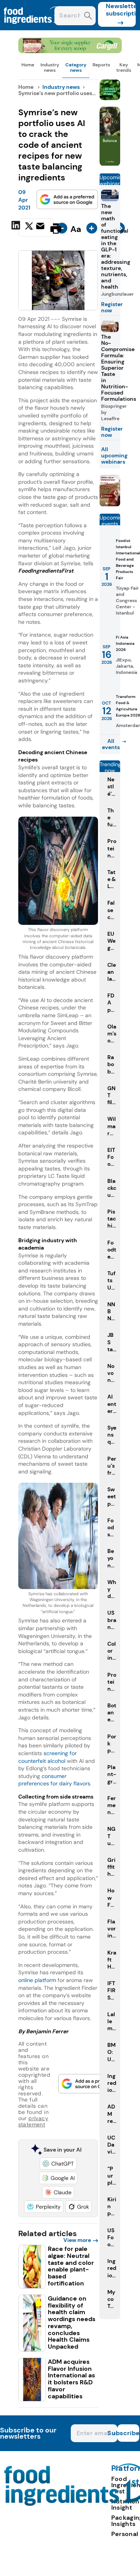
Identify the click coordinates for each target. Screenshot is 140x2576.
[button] (58, 2164)
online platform (37, 1980)
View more (77, 2240)
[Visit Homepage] (34, 28)
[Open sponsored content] (70, 51)
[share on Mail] (41, 228)
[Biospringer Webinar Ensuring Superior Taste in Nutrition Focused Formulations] (110, 504)
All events (111, 744)
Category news (76, 68)
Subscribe (128, 2433)
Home (28, 65)
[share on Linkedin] (17, 228)
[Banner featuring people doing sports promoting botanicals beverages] (110, 164)
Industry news (50, 68)
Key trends (124, 68)
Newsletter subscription (121, 10)
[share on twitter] (29, 228)
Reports (101, 65)
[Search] (88, 16)
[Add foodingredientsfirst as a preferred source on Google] (67, 199)
